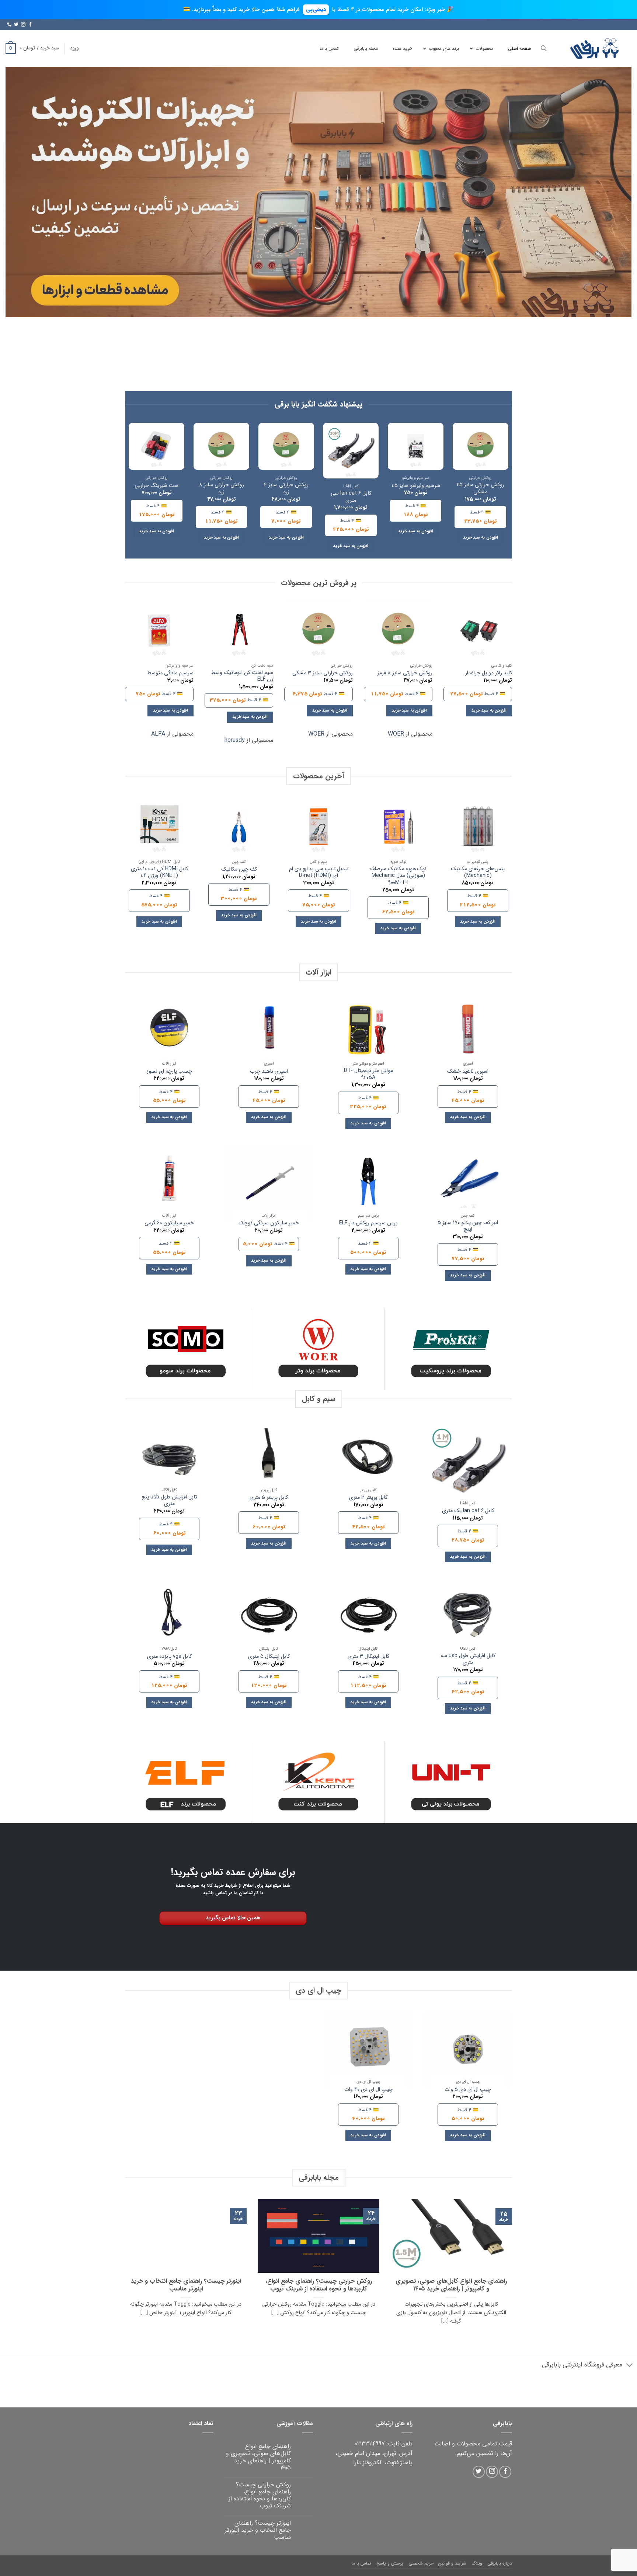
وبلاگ (477, 2563)
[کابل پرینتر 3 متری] (368, 1458)
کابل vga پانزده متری (169, 1657)
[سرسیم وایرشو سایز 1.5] (416, 446)
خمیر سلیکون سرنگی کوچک (269, 1223)
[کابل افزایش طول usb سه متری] (468, 1617)
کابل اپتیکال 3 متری (368, 1657)
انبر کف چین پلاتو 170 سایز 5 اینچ (468, 1226)
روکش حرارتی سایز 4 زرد (286, 489)
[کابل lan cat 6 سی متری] (351, 451)
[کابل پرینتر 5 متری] (269, 1458)
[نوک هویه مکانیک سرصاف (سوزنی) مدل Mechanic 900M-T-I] (398, 827)
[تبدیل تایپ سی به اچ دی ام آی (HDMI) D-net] (318, 827)
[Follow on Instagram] (23, 25)
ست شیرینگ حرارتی (156, 486)
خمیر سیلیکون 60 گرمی (169, 1223)
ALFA (158, 734)
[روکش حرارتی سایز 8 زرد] (221, 446)
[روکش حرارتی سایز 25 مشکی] (481, 446)
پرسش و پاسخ (390, 2563)
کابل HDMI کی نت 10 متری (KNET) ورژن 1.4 (159, 873)
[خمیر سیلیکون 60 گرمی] (169, 1183)
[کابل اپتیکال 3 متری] (368, 1617)
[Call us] (9, 25)
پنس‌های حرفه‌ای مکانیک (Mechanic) (478, 873)
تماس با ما (361, 2563)
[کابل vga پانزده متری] (169, 1617)
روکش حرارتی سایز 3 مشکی (323, 673)
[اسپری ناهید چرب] (269, 1031)
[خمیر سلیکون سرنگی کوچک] (269, 1183)
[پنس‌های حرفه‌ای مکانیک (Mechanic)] (478, 827)
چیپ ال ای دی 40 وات (368, 2090)
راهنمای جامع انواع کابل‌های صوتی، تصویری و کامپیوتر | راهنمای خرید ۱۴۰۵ (451, 2285)
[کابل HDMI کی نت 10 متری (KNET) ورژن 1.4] (159, 827)
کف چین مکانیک (239, 870)
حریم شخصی (421, 2563)
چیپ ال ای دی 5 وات (468, 2090)
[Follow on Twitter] (16, 25)
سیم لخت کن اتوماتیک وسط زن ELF (242, 676)
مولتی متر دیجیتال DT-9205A (368, 1074)
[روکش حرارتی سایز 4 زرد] (286, 446)
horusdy (235, 740)
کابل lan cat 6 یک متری (468, 1511)
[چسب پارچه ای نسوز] (169, 1031)
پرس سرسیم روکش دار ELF (368, 1223)
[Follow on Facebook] (30, 25)
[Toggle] (630, 2366)
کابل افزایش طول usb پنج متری (169, 1501)
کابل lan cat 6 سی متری (351, 497)
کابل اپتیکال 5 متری (269, 1657)
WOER (396, 734)
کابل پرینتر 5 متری (269, 1498)
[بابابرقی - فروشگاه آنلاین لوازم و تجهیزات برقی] (595, 49)
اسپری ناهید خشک (468, 1072)
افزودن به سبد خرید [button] (481, 537)
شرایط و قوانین (452, 2563)
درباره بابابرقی (500, 2563)
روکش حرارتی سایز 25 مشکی (481, 489)
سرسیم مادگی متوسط (170, 673)
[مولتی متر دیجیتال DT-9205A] (368, 1031)
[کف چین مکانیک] (239, 827)
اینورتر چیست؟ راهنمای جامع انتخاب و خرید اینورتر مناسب (186, 2285)
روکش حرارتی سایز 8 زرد (222, 489)
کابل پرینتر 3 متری (368, 1498)
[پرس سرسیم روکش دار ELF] (368, 1183)
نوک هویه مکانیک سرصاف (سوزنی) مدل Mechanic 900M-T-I (398, 876)
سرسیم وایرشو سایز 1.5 (416, 486)
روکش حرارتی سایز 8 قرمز (405, 673)
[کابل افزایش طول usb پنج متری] (169, 1458)
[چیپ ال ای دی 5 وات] (468, 2050)
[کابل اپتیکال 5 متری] (269, 1617)
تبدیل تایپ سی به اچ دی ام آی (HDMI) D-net (319, 873)
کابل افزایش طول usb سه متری (468, 1659)
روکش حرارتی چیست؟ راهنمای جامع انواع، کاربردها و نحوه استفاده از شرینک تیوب (319, 2285)
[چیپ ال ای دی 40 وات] (368, 2050)
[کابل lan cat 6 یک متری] (468, 1465)
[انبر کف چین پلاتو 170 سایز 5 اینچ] (468, 1183)
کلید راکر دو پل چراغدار (489, 673)
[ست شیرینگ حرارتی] (156, 446)
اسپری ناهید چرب (269, 1072)
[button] (74, 48)
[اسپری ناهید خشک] (468, 1031)
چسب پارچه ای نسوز (169, 1072)
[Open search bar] (544, 49)
